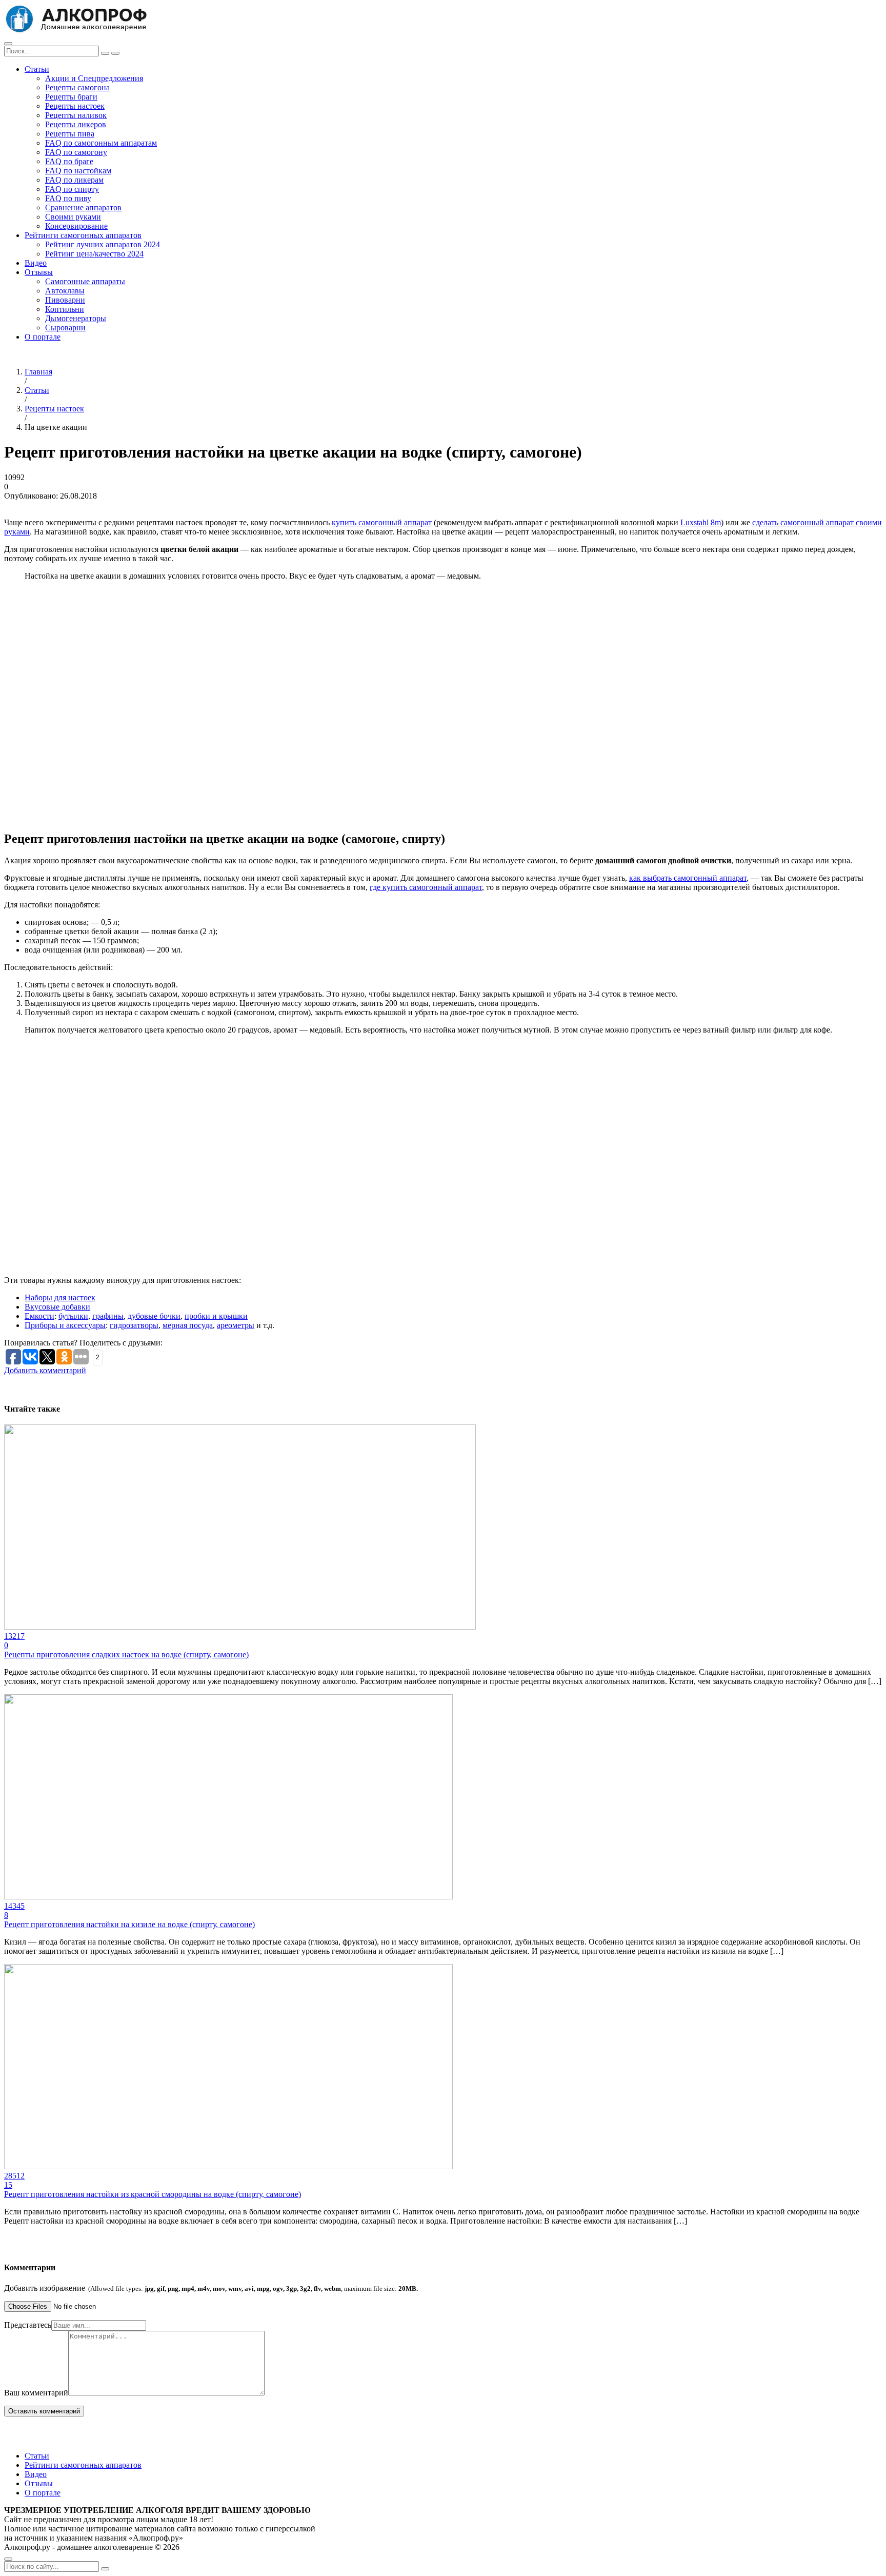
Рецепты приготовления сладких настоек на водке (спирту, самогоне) (126, 1654)
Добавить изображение (211, 2288)
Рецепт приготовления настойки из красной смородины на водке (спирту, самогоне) (153, 2194)
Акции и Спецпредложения (94, 78)
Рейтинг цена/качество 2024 (94, 254)
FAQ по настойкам (78, 171)
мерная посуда (188, 1325)
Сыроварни (65, 328)
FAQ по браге (69, 161)
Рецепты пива (70, 134)
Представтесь (28, 2325)
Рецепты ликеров (76, 124)
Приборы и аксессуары (65, 1325)
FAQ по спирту (72, 189)
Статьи (37, 69)
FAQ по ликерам (74, 180)
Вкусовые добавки (57, 1307)
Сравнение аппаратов (83, 207)
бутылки (73, 1316)
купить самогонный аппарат (382, 522)
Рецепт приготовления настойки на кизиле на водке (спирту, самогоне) (129, 1924)
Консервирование (76, 226)
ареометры (236, 1325)
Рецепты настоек (75, 106)
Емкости (39, 1316)
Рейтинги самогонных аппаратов (83, 235)
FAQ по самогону (76, 152)
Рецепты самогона (77, 87)
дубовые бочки (154, 1316)
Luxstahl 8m (701, 522)
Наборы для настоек (60, 1297)
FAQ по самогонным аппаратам (101, 143)
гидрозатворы (134, 1325)
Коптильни (65, 309)
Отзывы (39, 272)
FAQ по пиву (68, 198)
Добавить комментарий (45, 1370)
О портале (43, 337)
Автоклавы (65, 291)
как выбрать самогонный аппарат (688, 878)
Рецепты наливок (76, 115)
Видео (36, 263)
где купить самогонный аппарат (426, 887)
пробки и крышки (216, 1316)
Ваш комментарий (36, 2393)
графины (108, 1316)
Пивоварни (65, 300)
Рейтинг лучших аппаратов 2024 (103, 244)
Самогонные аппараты (85, 281)
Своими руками (73, 217)
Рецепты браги (71, 97)
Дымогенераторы (76, 318)
